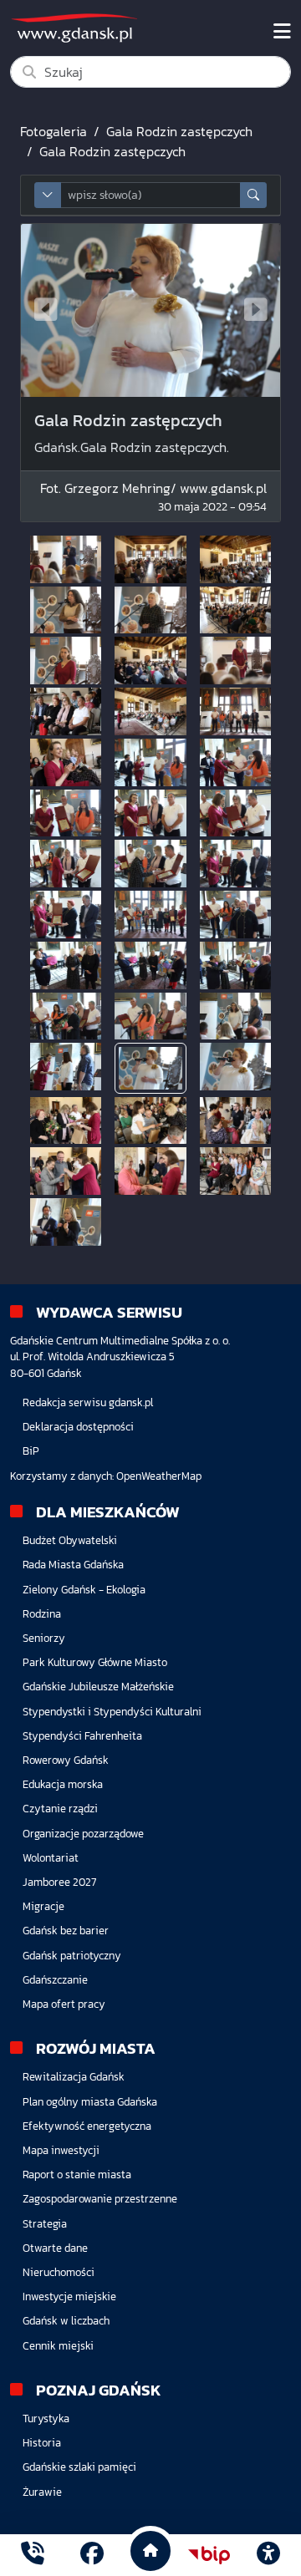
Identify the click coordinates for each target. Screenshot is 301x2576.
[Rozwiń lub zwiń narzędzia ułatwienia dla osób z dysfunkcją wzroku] (268, 2555)
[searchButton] (253, 195)
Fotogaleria (54, 131)
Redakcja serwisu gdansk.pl (88, 1402)
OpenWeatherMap (159, 1476)
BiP (31, 1451)
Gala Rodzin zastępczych (179, 131)
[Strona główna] (33, 2556)
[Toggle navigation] (282, 32)
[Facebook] (92, 2556)
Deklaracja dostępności (78, 1427)
